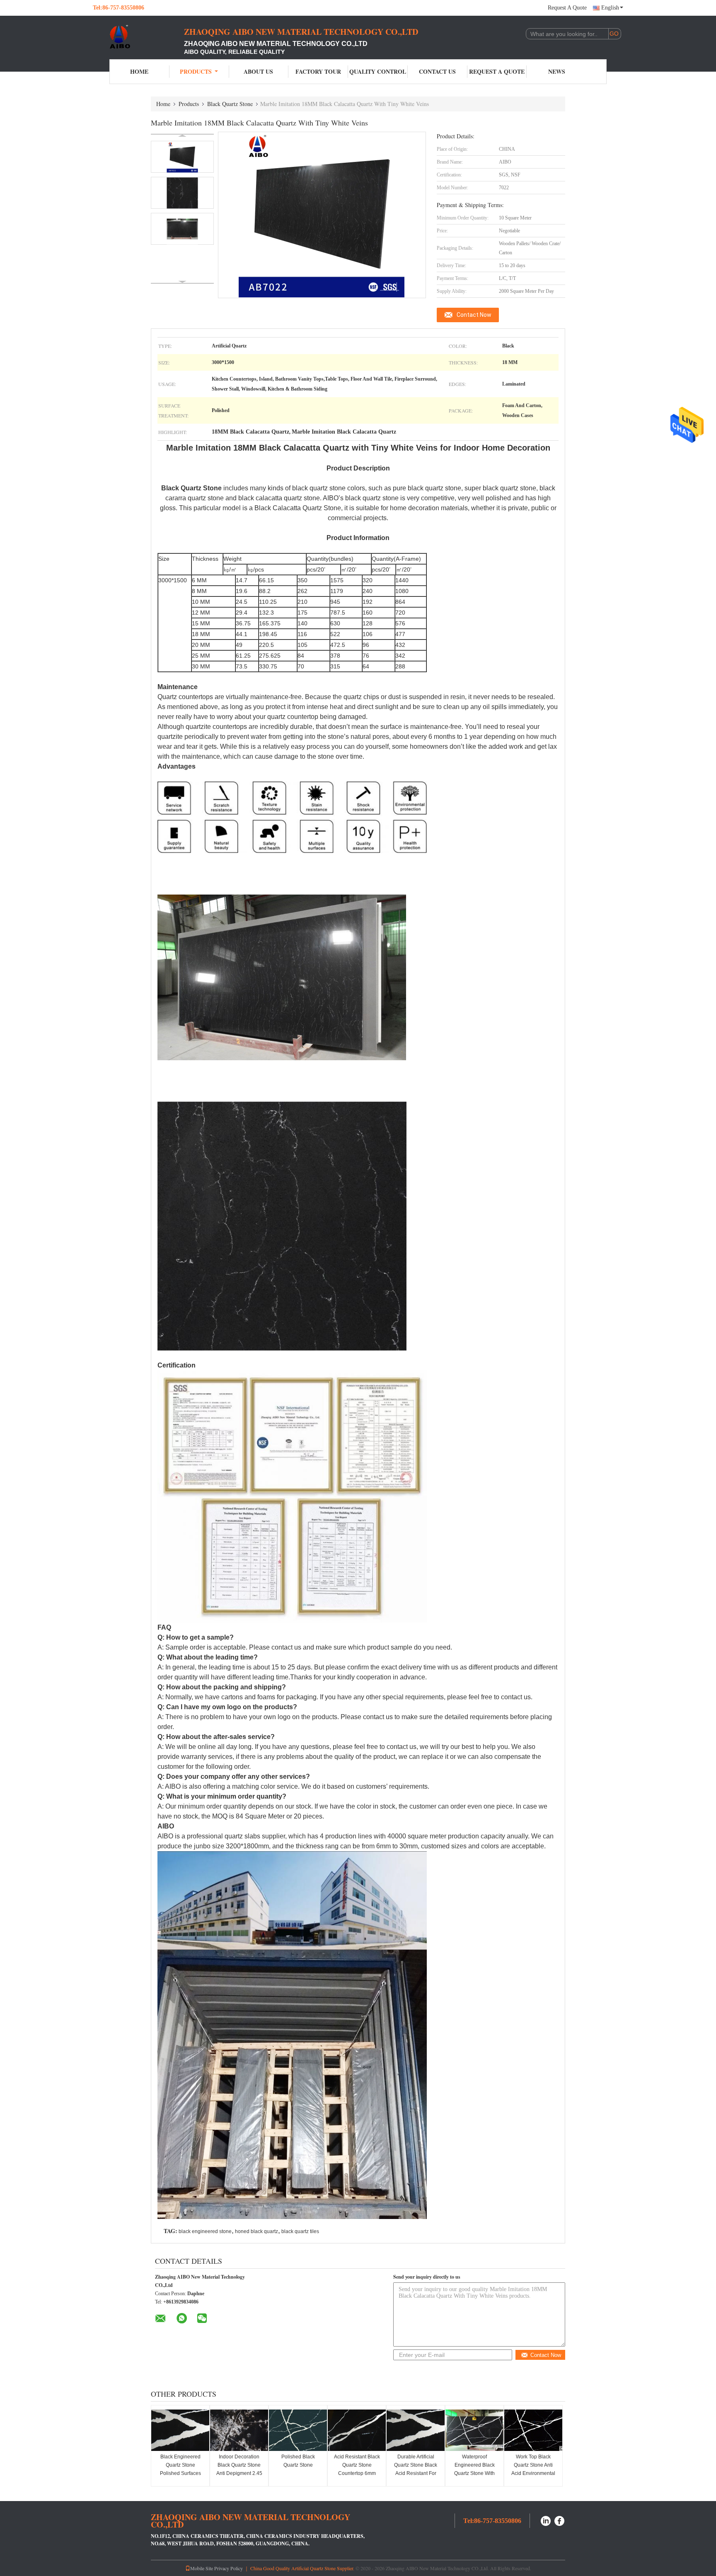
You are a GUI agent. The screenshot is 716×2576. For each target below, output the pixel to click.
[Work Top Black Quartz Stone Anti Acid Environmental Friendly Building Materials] (533, 2430)
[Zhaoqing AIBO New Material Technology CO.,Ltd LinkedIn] (546, 2520)
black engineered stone (205, 2231)
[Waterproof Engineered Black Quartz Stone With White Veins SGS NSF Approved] (474, 2430)
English (610, 8)
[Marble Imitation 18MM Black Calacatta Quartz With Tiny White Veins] (182, 157)
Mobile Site (202, 2568)
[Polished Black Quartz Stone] (298, 2430)
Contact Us (437, 71)
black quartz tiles (300, 2231)
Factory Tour (318, 71)
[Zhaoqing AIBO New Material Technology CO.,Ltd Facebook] (560, 2520)
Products (196, 71)
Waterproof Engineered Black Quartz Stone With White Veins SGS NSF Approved (474, 2473)
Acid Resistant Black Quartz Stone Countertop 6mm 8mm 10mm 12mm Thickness (357, 2473)
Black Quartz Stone (230, 104)
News (557, 71)
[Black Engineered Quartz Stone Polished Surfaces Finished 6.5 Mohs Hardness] (180, 2430)
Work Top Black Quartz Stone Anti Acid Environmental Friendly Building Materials (533, 2473)
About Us (258, 71)
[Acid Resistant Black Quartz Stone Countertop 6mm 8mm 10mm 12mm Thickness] (357, 2430)
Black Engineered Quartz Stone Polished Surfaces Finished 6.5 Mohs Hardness (180, 2473)
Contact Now (474, 315)
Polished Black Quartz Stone (298, 2461)
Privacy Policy (229, 2568)
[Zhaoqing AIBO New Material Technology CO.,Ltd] (138, 36)
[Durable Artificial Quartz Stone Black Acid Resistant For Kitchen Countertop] (416, 2430)
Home (139, 71)
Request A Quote (567, 8)
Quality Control (378, 71)
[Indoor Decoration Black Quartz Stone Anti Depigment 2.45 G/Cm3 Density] (239, 2430)
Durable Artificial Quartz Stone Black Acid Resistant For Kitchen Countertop (416, 2469)
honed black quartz (256, 2231)
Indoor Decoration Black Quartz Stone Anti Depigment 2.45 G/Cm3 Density (239, 2469)
